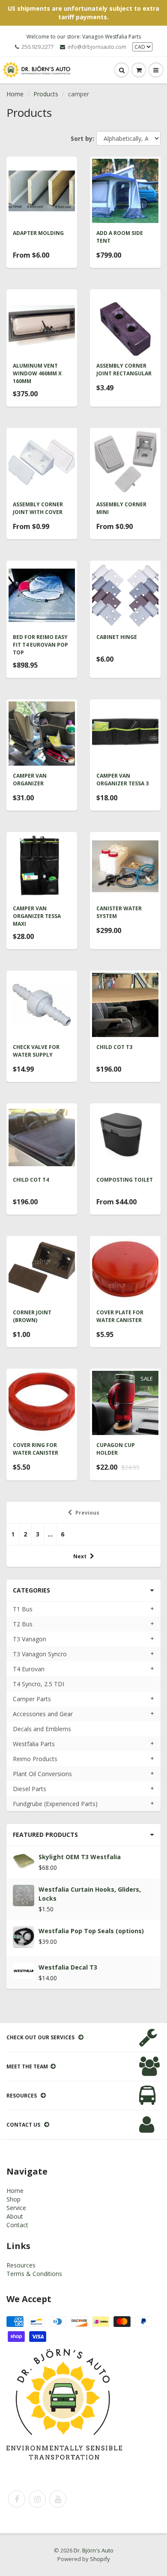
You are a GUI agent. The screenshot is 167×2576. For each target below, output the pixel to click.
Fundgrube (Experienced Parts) (55, 1804)
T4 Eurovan (29, 1669)
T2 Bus (23, 1624)
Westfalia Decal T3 (68, 1967)
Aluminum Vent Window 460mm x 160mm (37, 373)
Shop (13, 2199)
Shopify (100, 2559)
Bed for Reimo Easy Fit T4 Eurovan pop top (40, 645)
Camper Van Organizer (30, 780)
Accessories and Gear (43, 1714)
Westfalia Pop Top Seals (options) (91, 1931)
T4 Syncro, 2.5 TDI (39, 1684)
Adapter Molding (38, 233)
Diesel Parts (30, 1789)
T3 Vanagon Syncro (40, 1654)
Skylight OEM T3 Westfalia (80, 1857)
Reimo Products (35, 1759)
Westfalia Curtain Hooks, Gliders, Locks (90, 1894)
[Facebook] (17, 2499)
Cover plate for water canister (120, 1316)
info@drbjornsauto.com (97, 47)
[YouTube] (58, 2499)
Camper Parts (32, 1699)
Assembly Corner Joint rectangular (124, 370)
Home (15, 94)
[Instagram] (37, 2499)
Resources (21, 2265)
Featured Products (45, 1835)
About (15, 2216)
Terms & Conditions (34, 2274)
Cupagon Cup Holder (116, 1449)
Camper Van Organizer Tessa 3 (122, 780)
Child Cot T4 (31, 1180)
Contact (17, 2225)
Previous (87, 1513)
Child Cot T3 (114, 1047)
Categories (31, 1590)
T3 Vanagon (30, 1639)
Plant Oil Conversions (42, 1774)
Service (16, 2208)
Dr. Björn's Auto (94, 2550)
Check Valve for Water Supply (36, 1051)
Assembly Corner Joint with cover (38, 508)
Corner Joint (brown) (32, 1316)
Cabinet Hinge (117, 637)
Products (46, 94)
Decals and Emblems (42, 1729)
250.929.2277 (38, 47)
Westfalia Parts (34, 1744)
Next (80, 1556)
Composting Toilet (125, 1180)
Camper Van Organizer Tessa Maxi (37, 916)
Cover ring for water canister (36, 1449)
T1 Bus (23, 1609)
